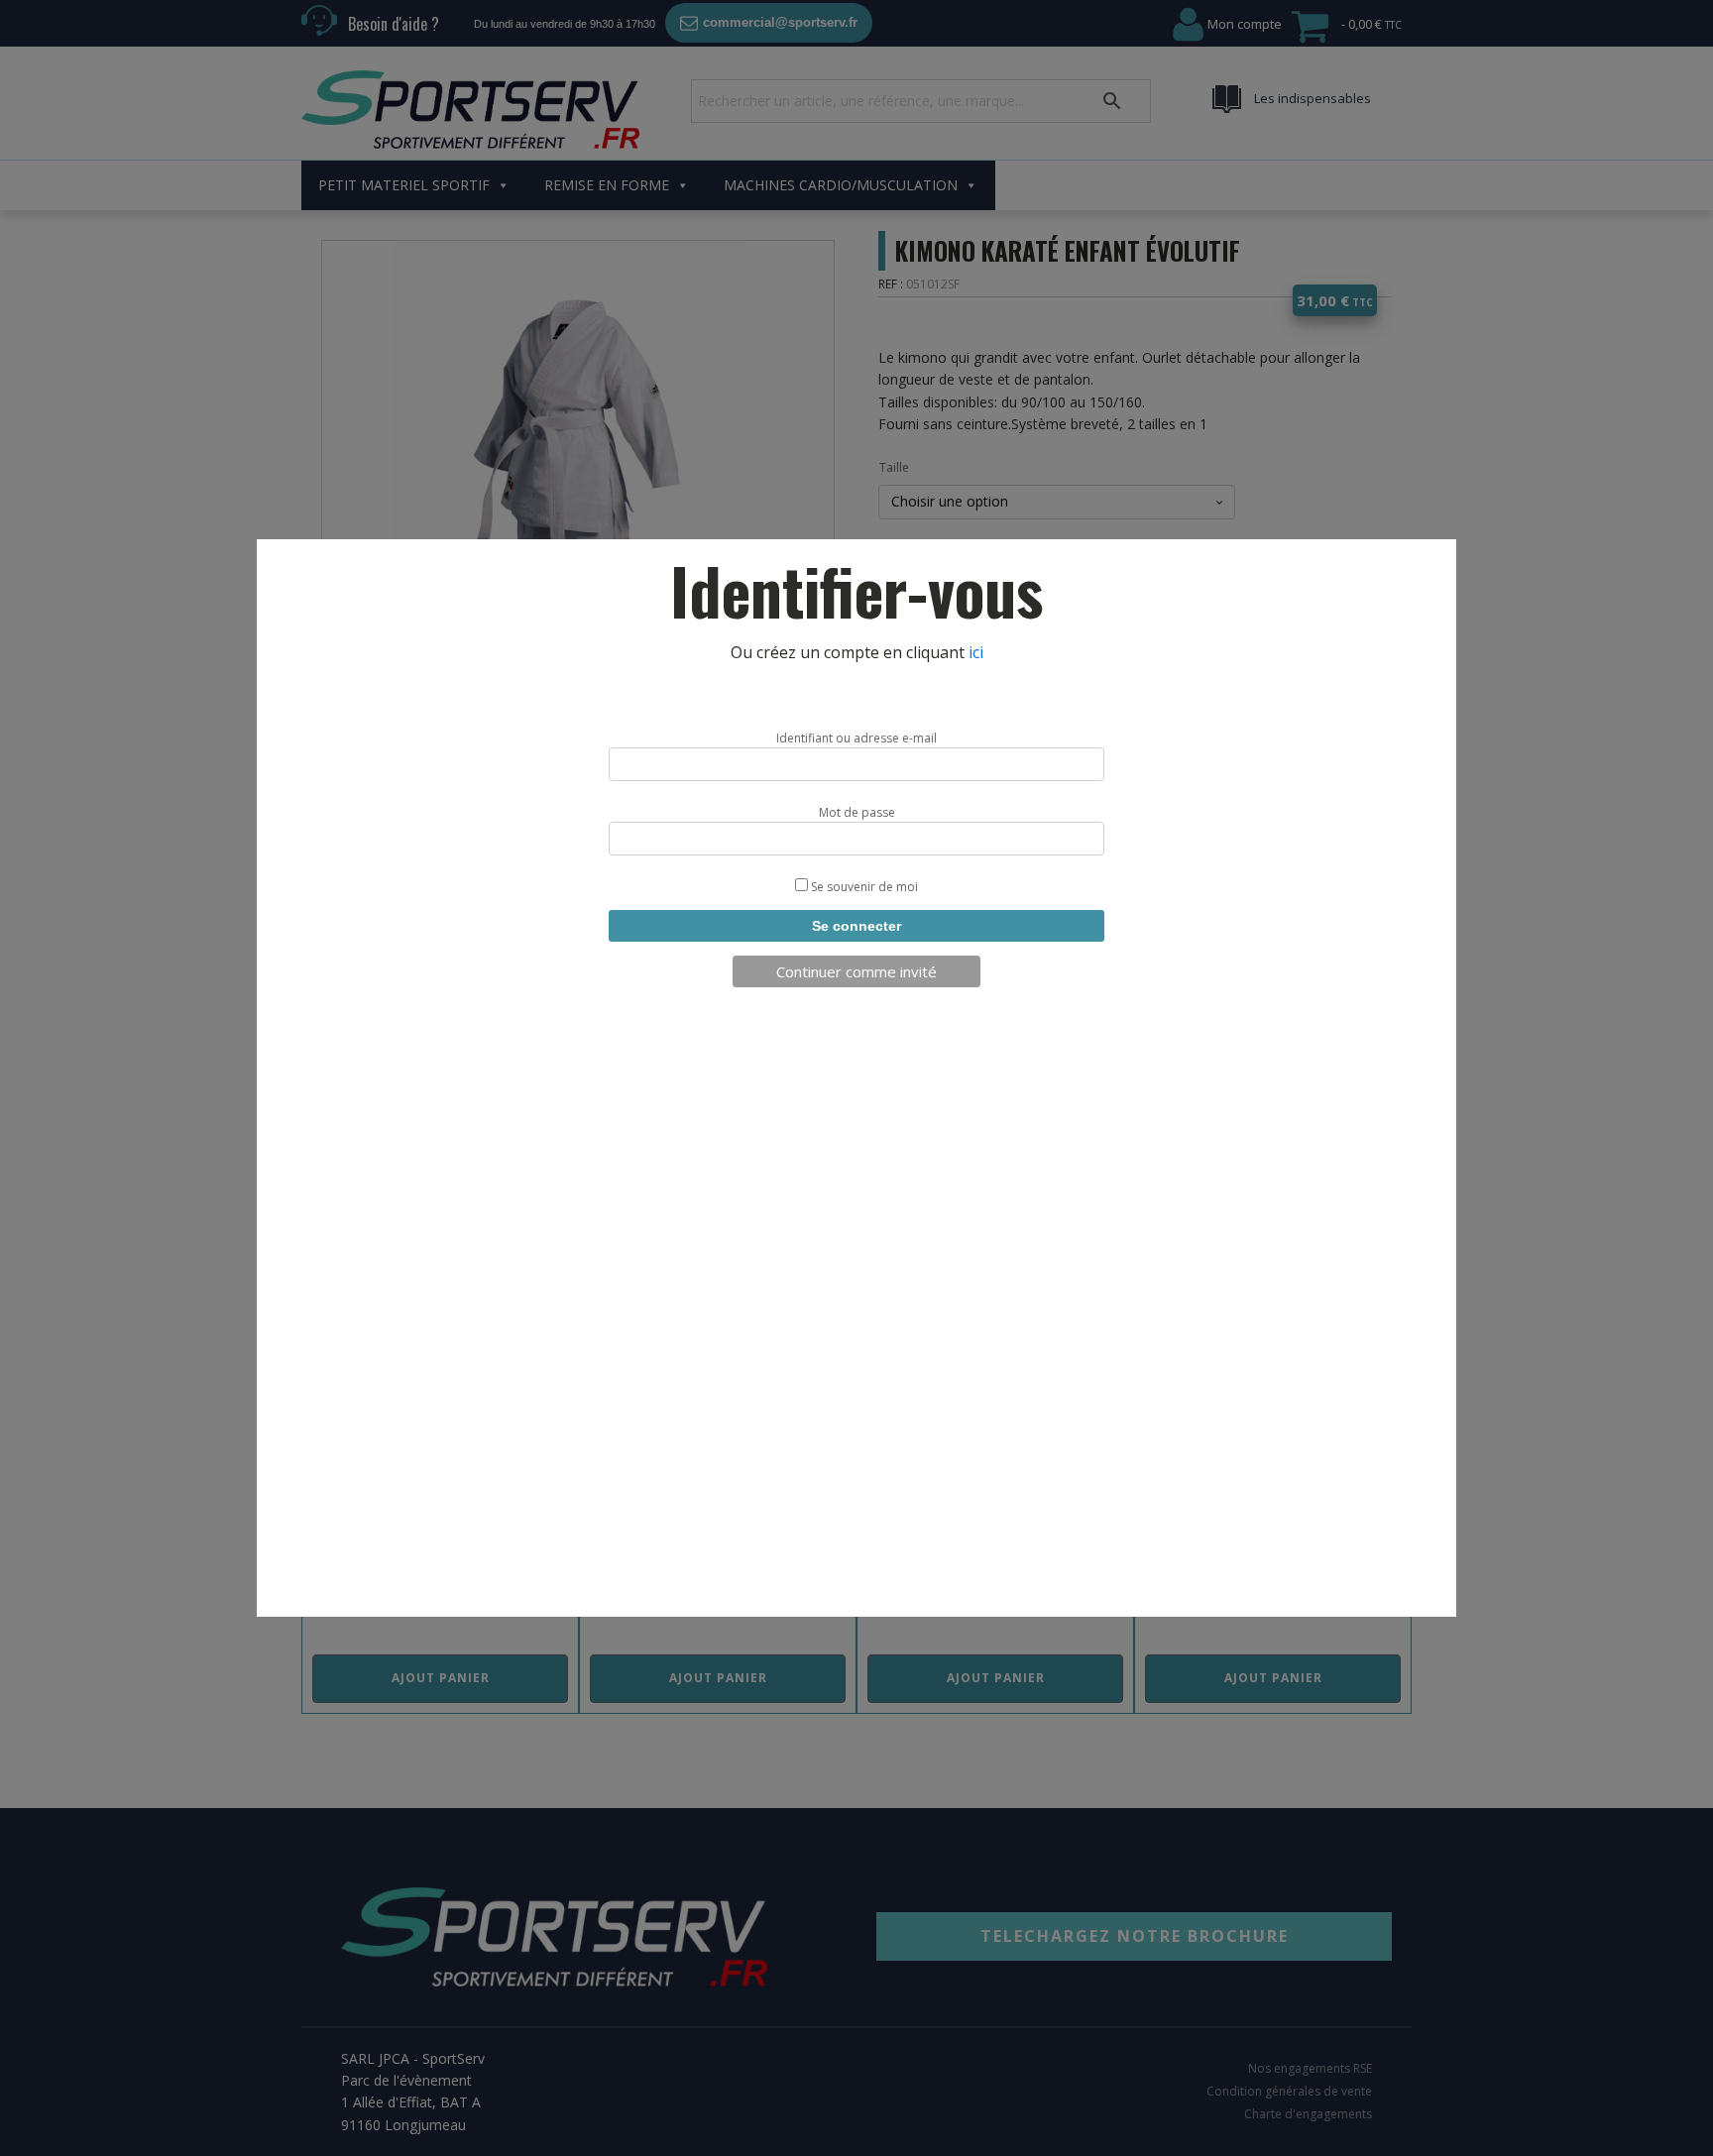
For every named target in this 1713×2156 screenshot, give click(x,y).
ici (976, 652)
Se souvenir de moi (863, 887)
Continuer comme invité (856, 971)
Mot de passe (857, 812)
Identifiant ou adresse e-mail (856, 738)
